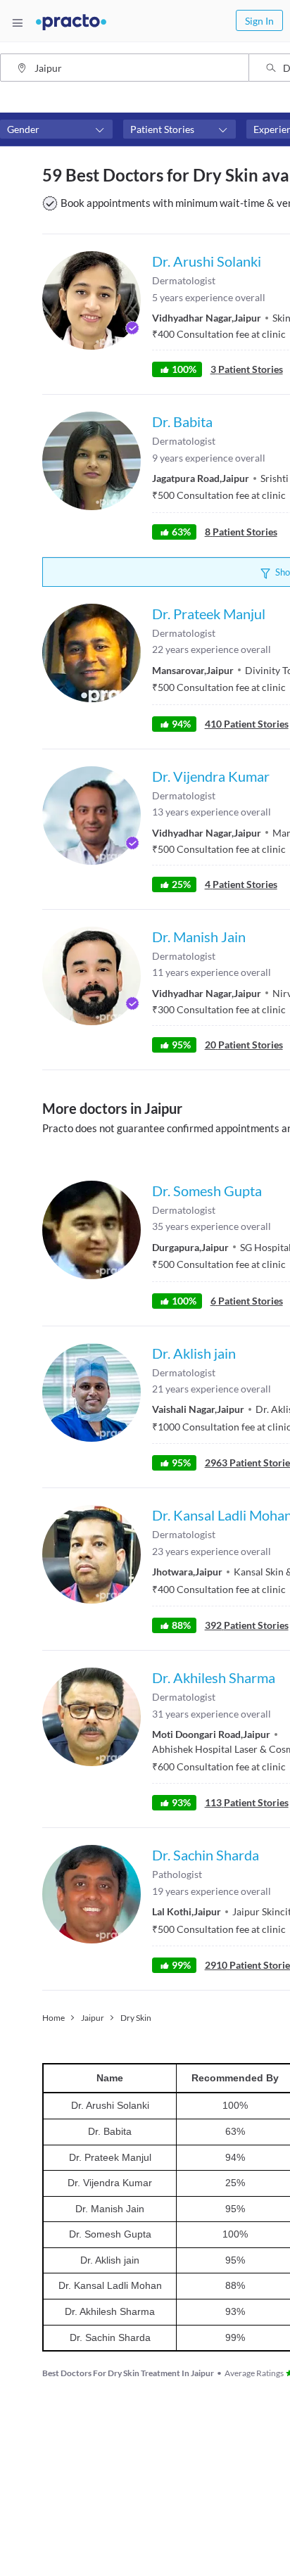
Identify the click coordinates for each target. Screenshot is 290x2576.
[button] (56, 129)
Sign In (259, 21)
